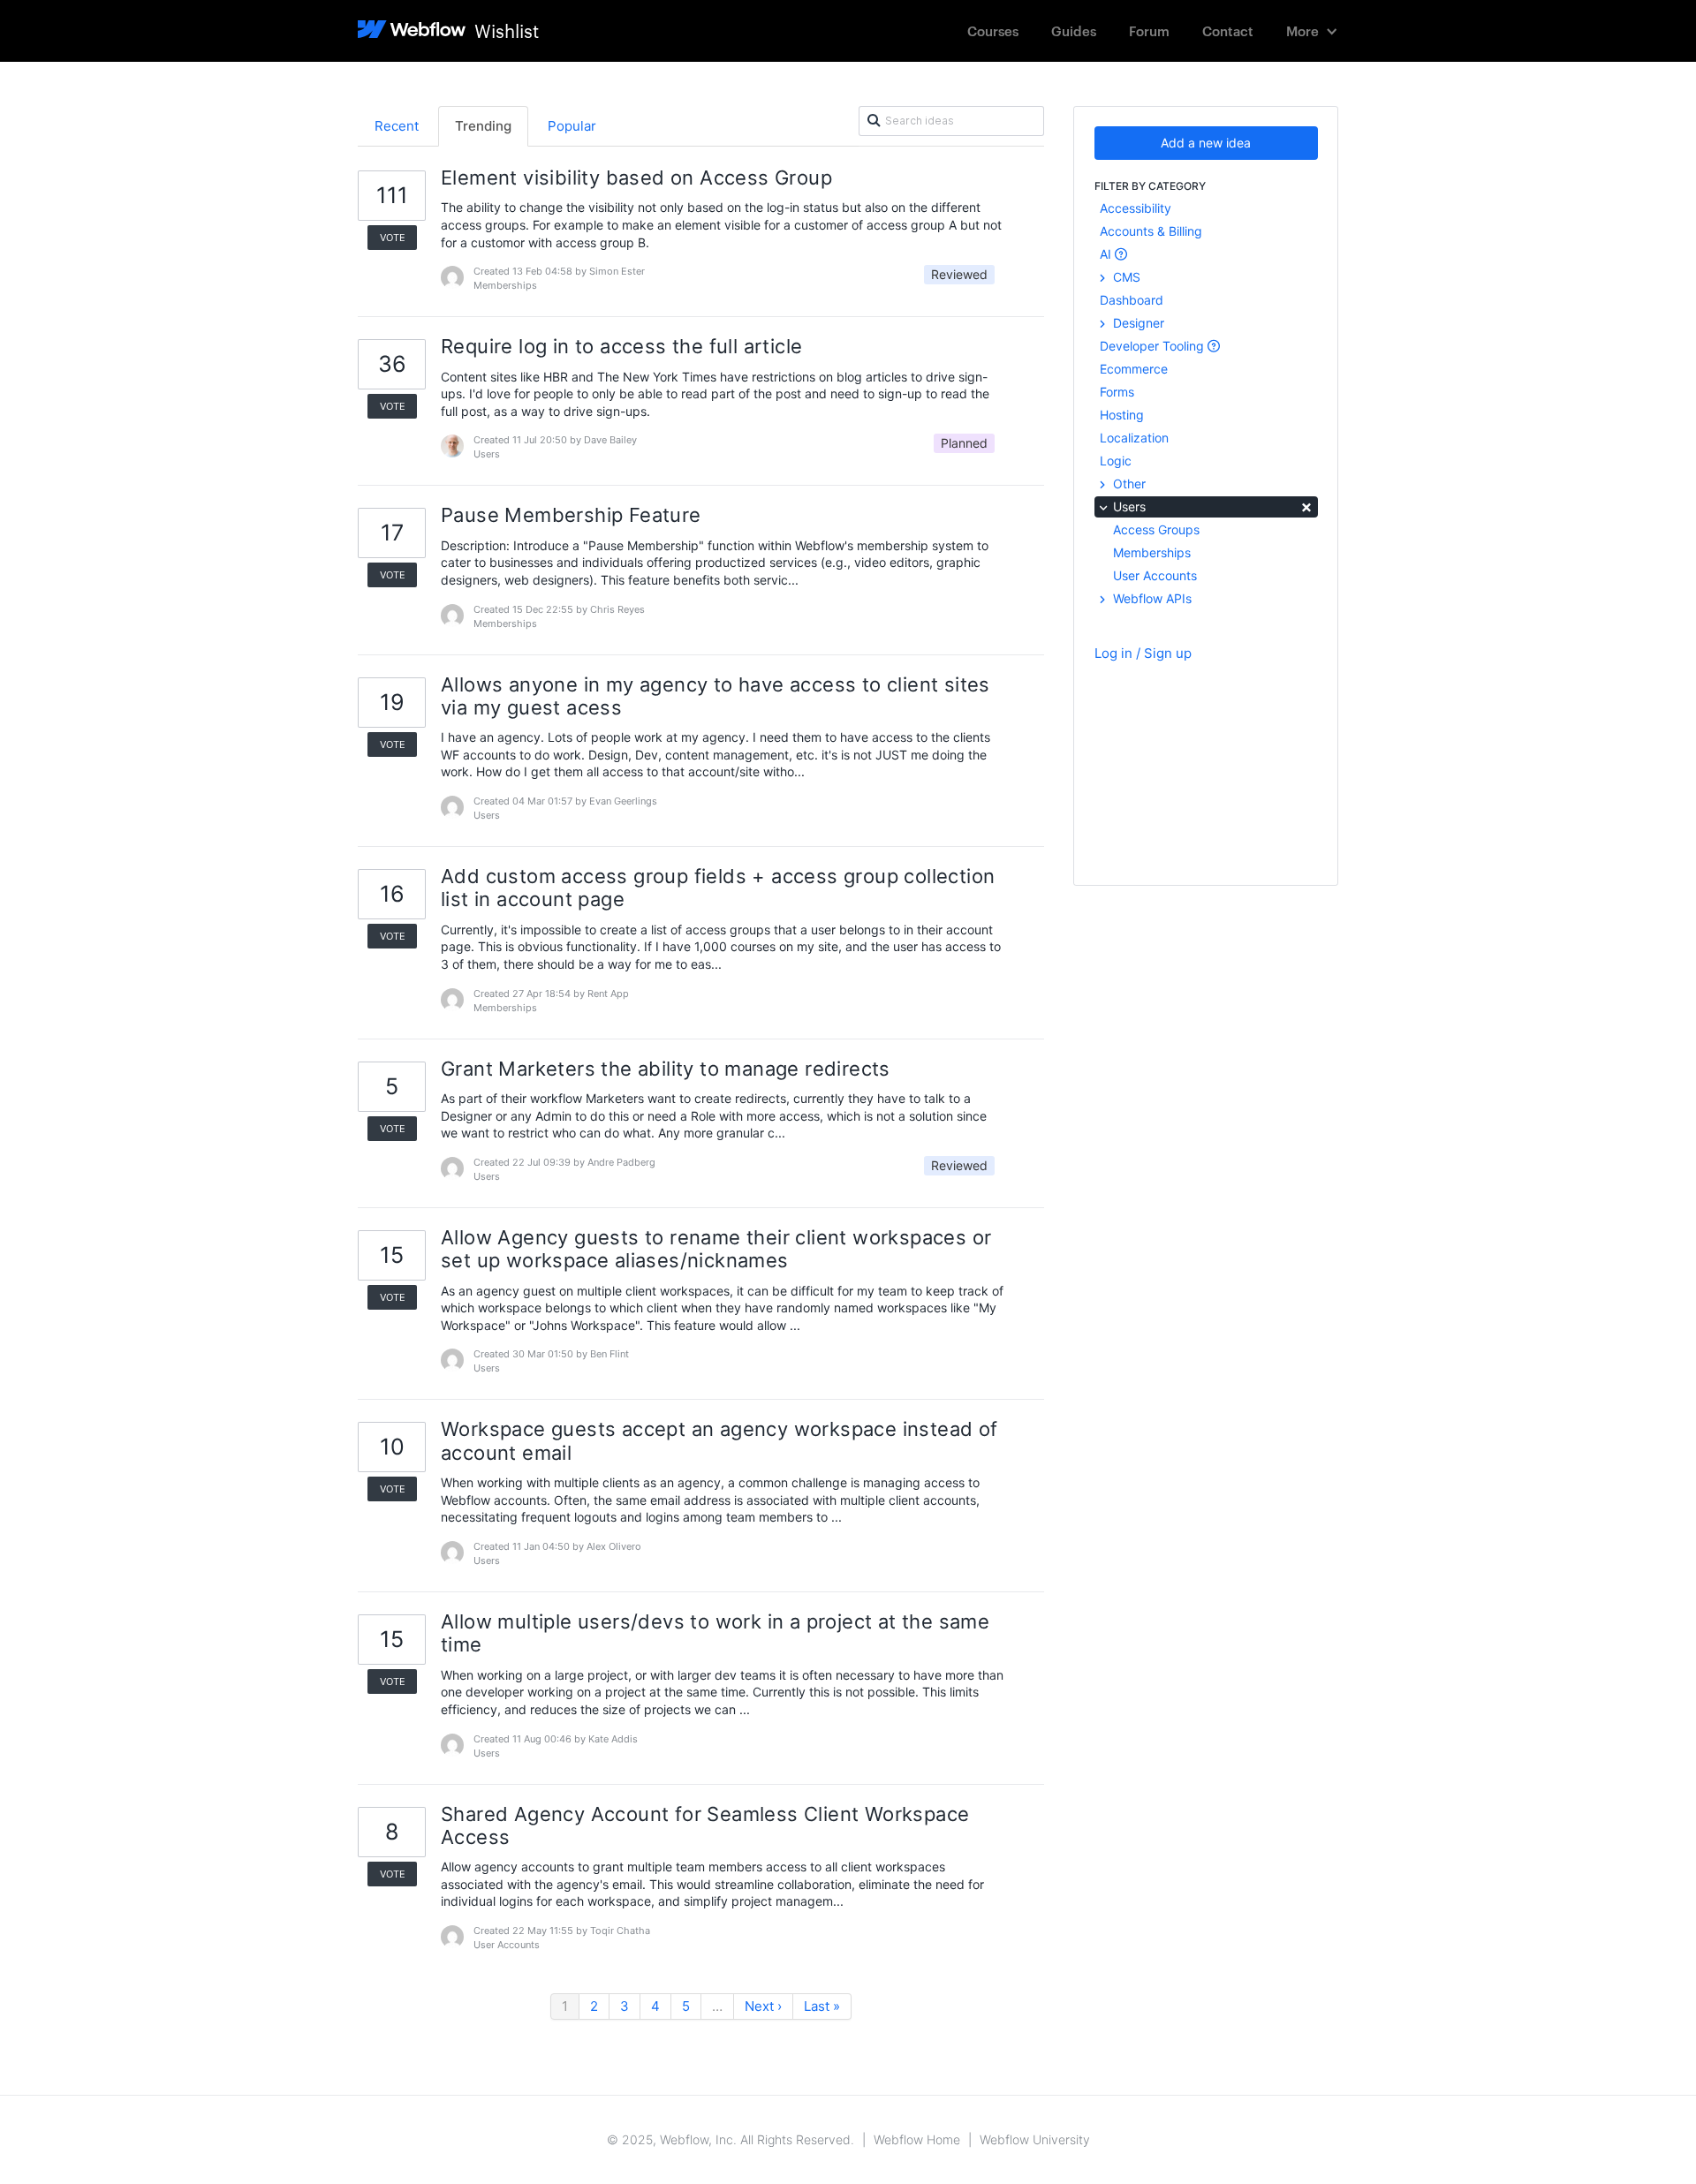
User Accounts (1155, 575)
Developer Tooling (1154, 346)
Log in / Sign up (1143, 653)
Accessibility (1136, 208)
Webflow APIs (1151, 598)
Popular (572, 126)
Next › (763, 2006)
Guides (1074, 30)
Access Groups (1156, 529)
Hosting (1122, 415)
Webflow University (1035, 2139)
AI (1107, 254)
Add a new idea (1206, 143)
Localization (1134, 438)
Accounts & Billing (1151, 231)
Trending (483, 126)
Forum (1149, 30)
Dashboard (1132, 300)
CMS (1125, 277)
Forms (1117, 392)
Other (1128, 484)
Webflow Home (917, 2139)
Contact (1228, 30)
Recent (397, 126)
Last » (822, 2006)
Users (1211, 506)
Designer (1137, 323)
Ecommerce (1134, 369)
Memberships (1152, 552)
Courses (993, 30)
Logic (1116, 461)
